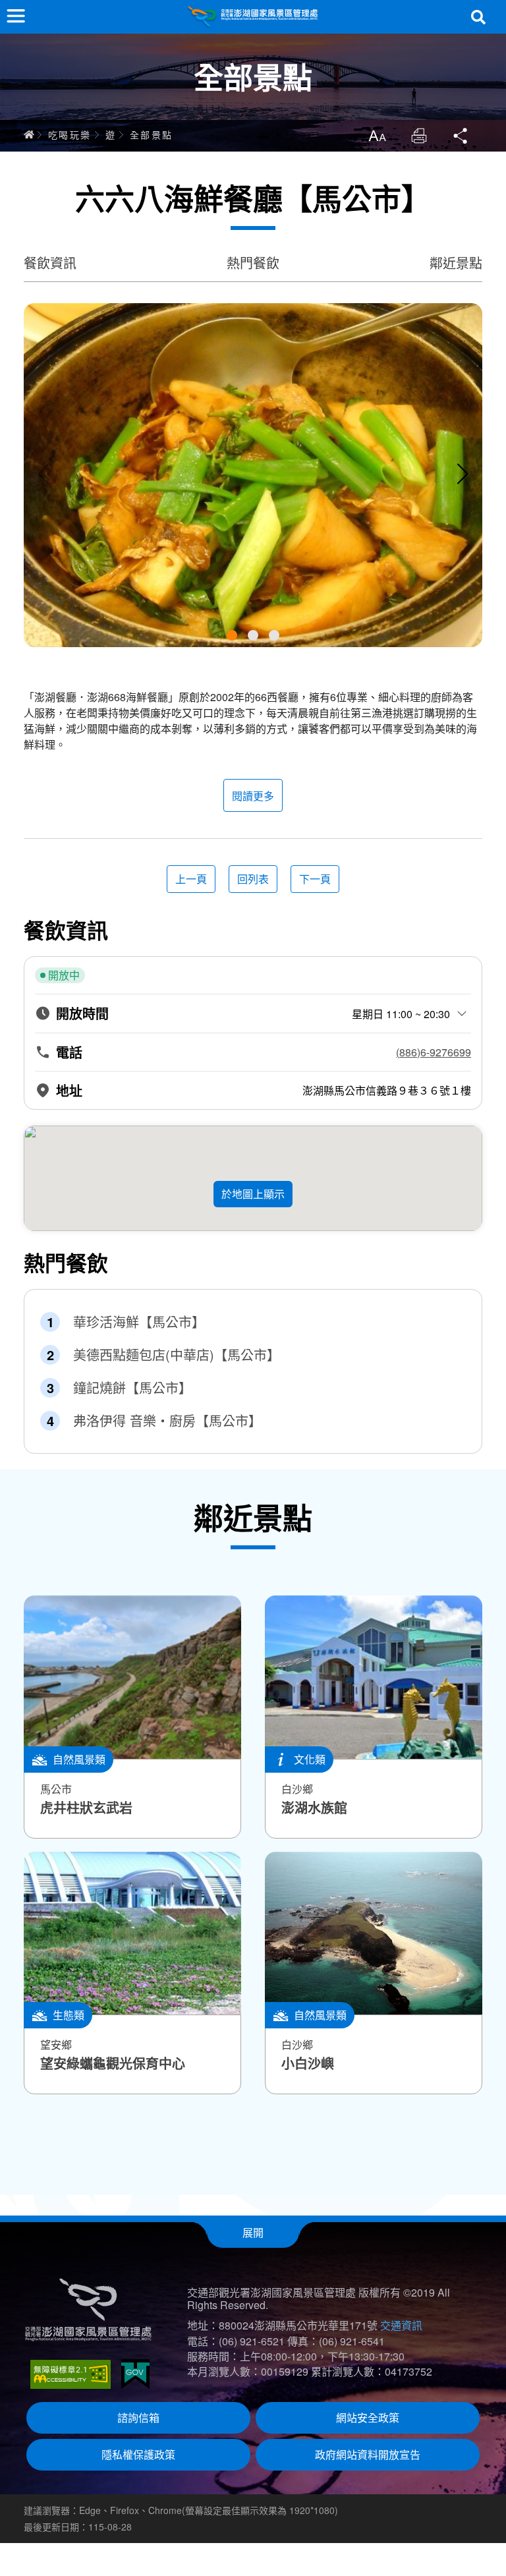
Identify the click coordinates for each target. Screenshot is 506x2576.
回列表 (253, 879)
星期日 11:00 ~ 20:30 (401, 1014)
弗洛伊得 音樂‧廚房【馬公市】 (167, 1421)
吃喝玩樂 (70, 134)
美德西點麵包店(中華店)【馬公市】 (177, 1355)
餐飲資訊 (50, 263)
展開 (253, 2232)
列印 (419, 136)
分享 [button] (461, 136)
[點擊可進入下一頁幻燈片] (463, 474)
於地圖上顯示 (253, 1194)
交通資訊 (401, 2325)
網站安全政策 (368, 2418)
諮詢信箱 (138, 2418)
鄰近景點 (456, 263)
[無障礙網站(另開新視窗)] (70, 2374)
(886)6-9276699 (434, 1052)
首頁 (29, 134)
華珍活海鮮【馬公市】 (139, 1322)
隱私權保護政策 (138, 2454)
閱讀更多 (253, 796)
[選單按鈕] (16, 16)
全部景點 (152, 134)
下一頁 (315, 879)
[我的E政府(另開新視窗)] (135, 2374)
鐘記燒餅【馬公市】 (132, 1388)
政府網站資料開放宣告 (368, 2454)
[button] (232, 635)
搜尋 (478, 17)
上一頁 (191, 879)
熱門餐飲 (253, 263)
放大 (377, 136)
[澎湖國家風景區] (253, 17)
